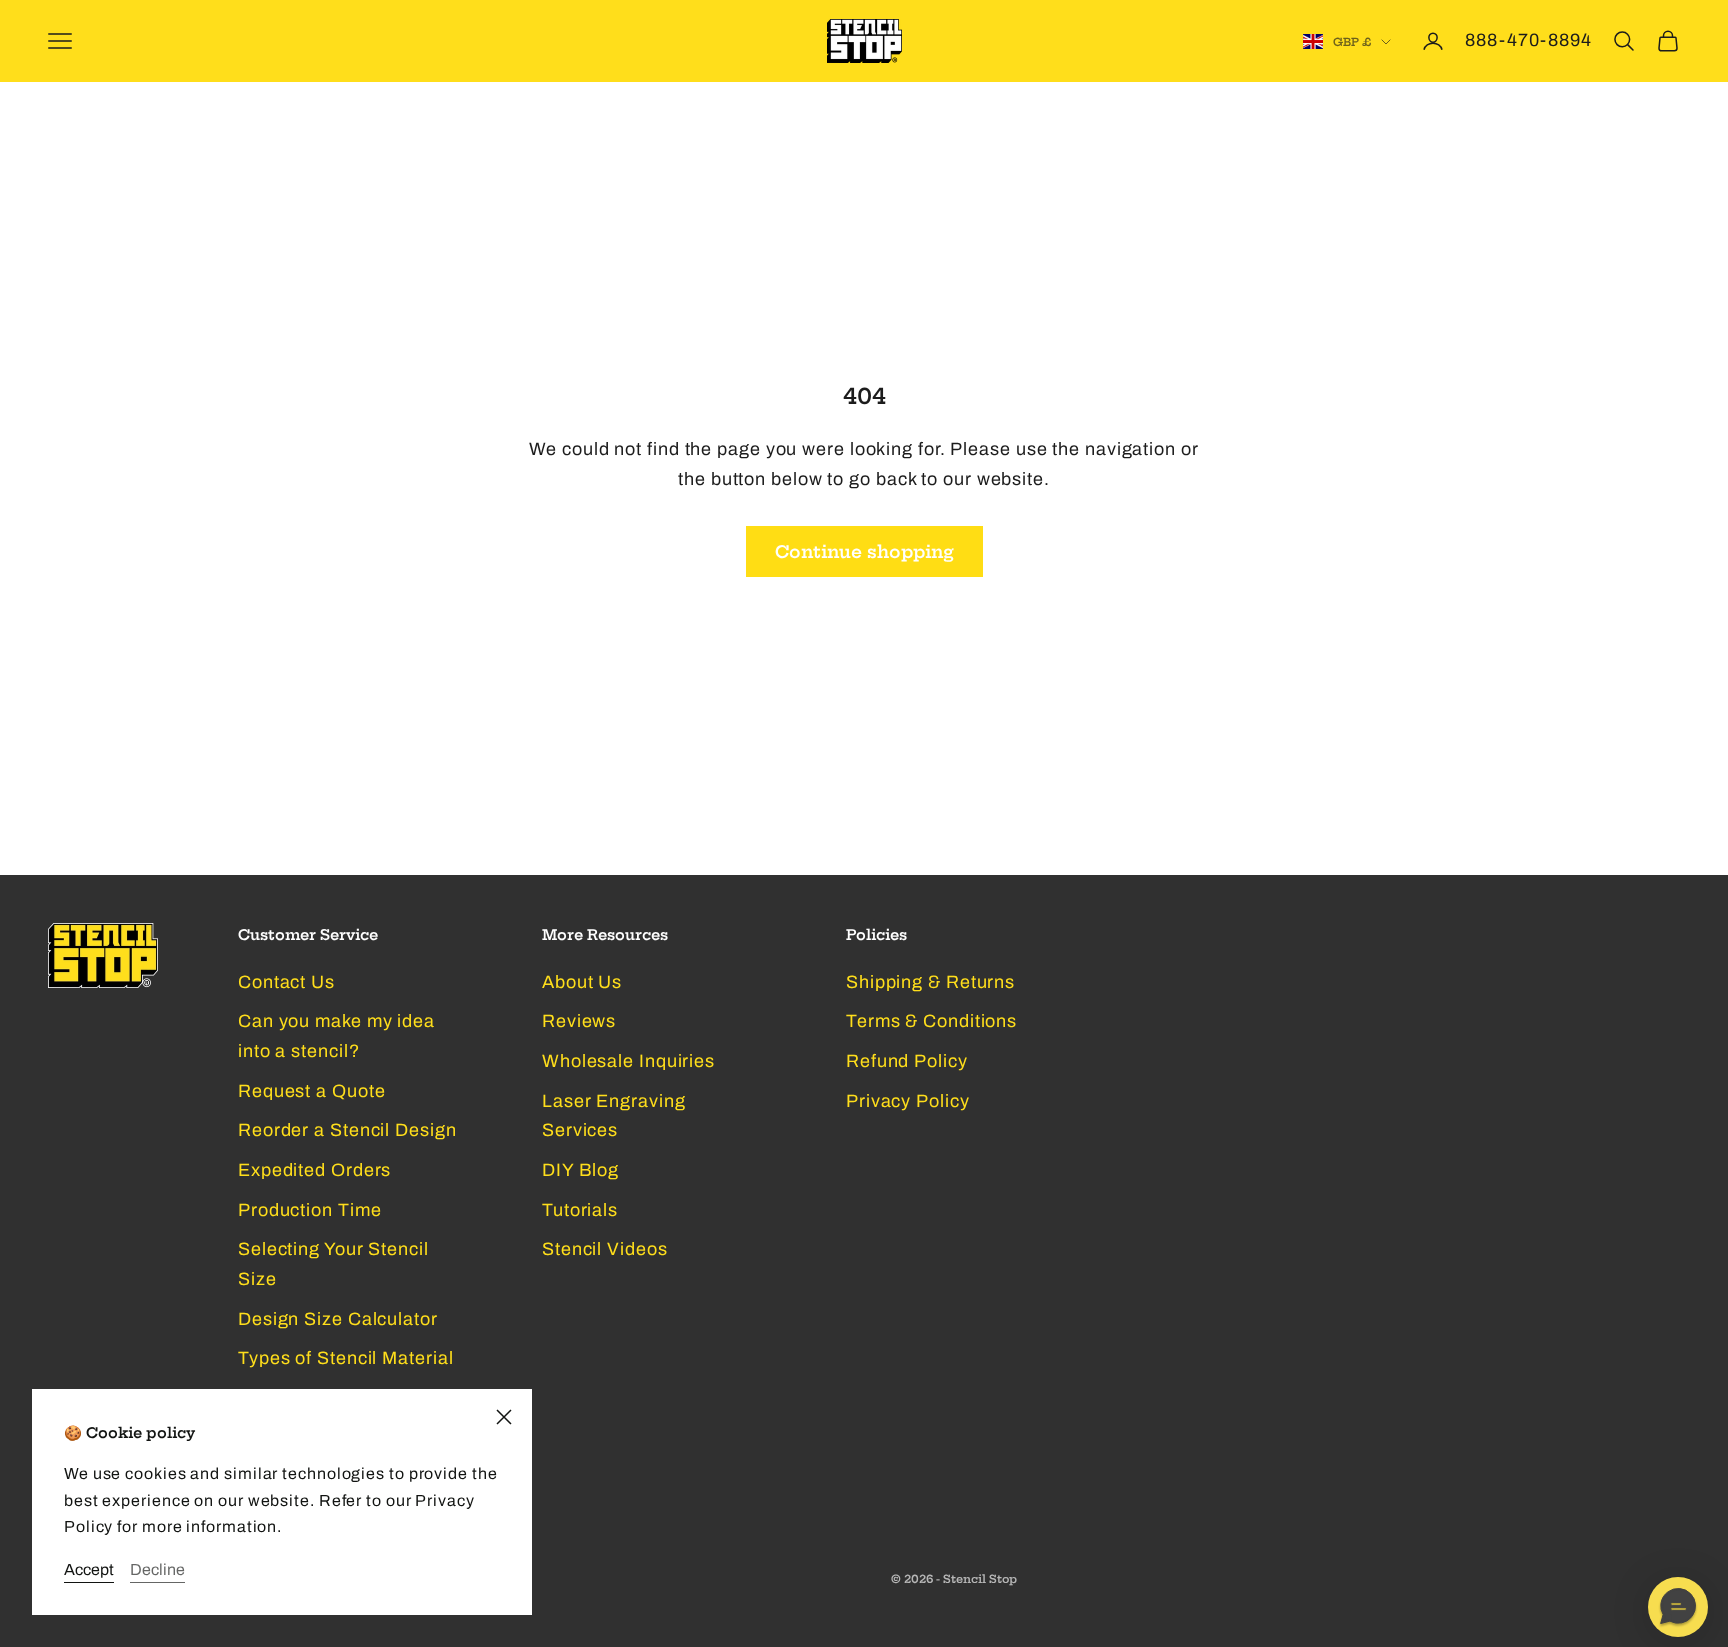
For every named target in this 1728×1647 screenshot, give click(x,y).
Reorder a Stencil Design (347, 1130)
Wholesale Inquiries (628, 1061)
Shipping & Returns (930, 982)
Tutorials (580, 1210)
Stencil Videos (605, 1249)
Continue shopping (864, 551)
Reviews (579, 1021)
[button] (1678, 1607)
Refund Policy (907, 1061)
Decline (157, 1569)
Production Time (310, 1210)
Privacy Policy (908, 1101)
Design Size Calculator (338, 1319)
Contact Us (286, 982)
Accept (89, 1569)
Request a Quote (312, 1091)
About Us (582, 982)
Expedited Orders (314, 1170)
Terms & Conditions (931, 1021)
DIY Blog (580, 1170)
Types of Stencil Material (346, 1358)
